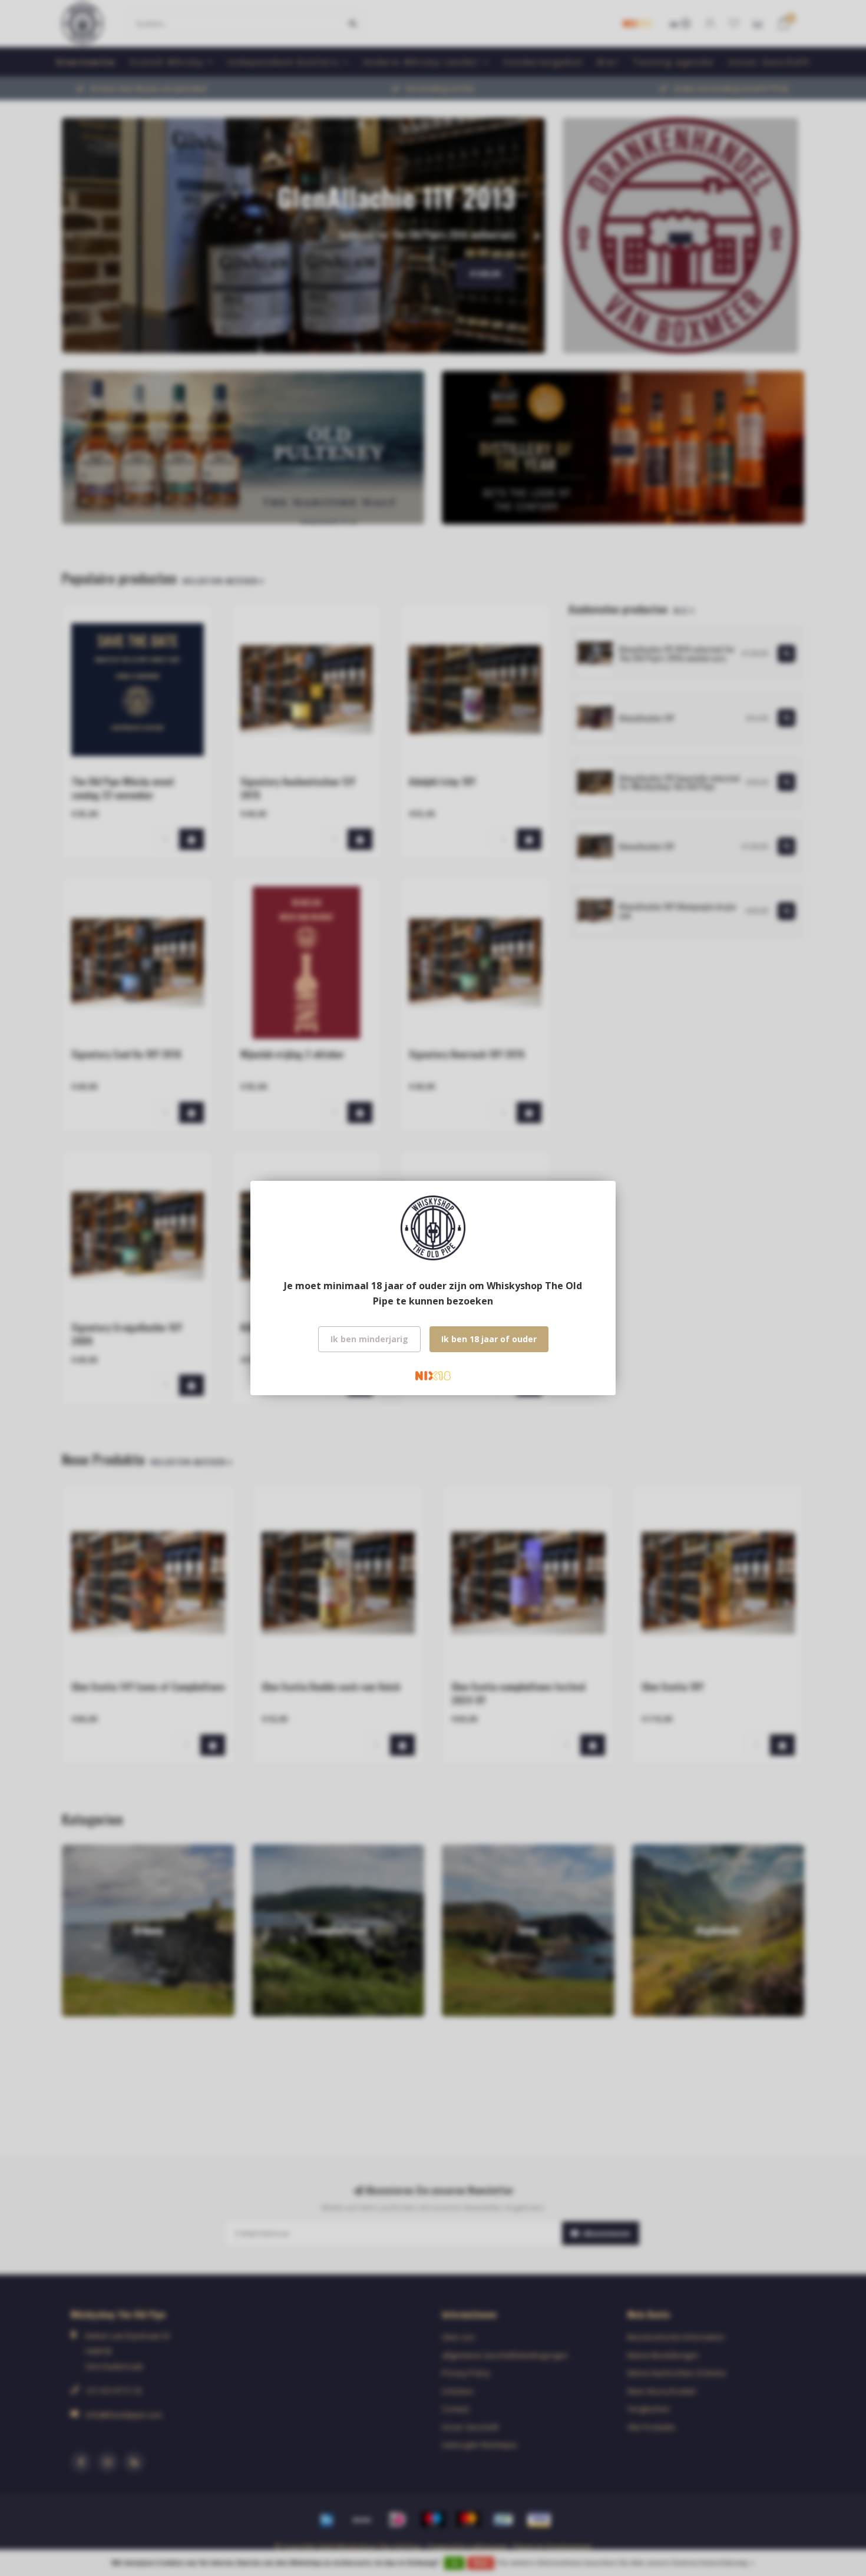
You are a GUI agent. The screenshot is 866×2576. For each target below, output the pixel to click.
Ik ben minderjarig (369, 1339)
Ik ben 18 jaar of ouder (489, 1339)
